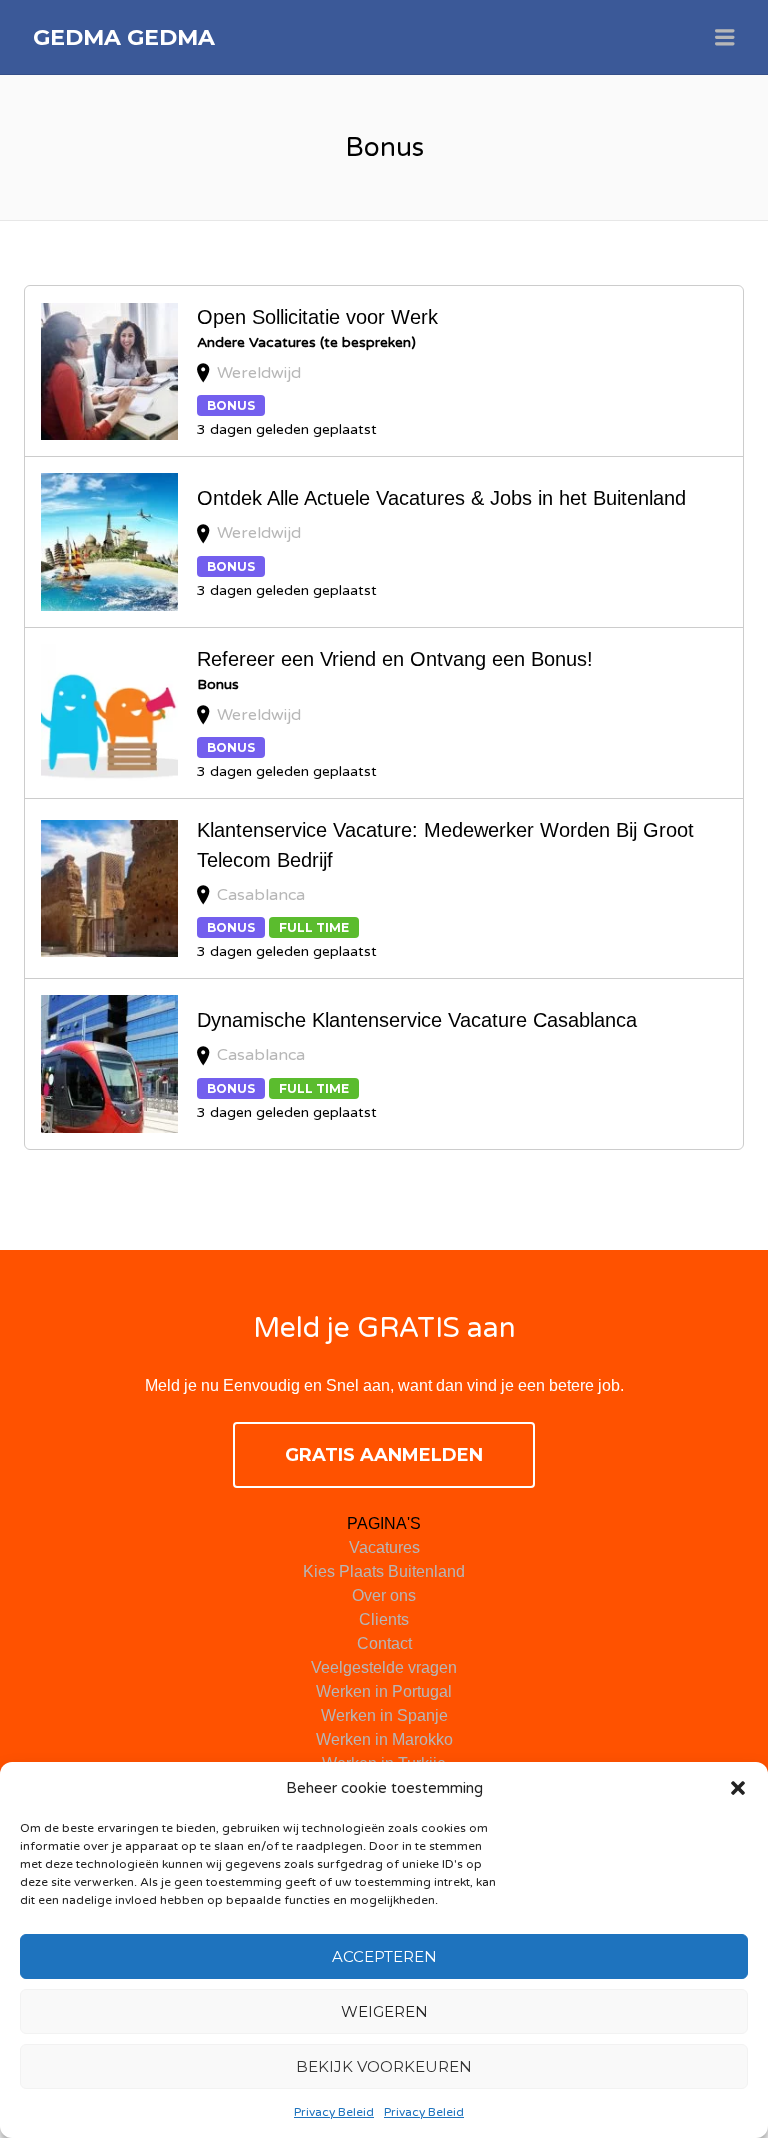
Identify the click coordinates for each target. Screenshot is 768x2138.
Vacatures (384, 1547)
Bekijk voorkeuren (384, 2066)
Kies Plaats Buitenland (384, 1571)
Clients (384, 1619)
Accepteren (384, 1956)
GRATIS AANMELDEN (384, 1455)
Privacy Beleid (334, 2112)
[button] (738, 1788)
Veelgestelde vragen (384, 1667)
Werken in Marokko (384, 1739)
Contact (384, 1643)
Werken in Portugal (384, 1691)
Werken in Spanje (384, 1715)
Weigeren (384, 2011)
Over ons (384, 1595)
